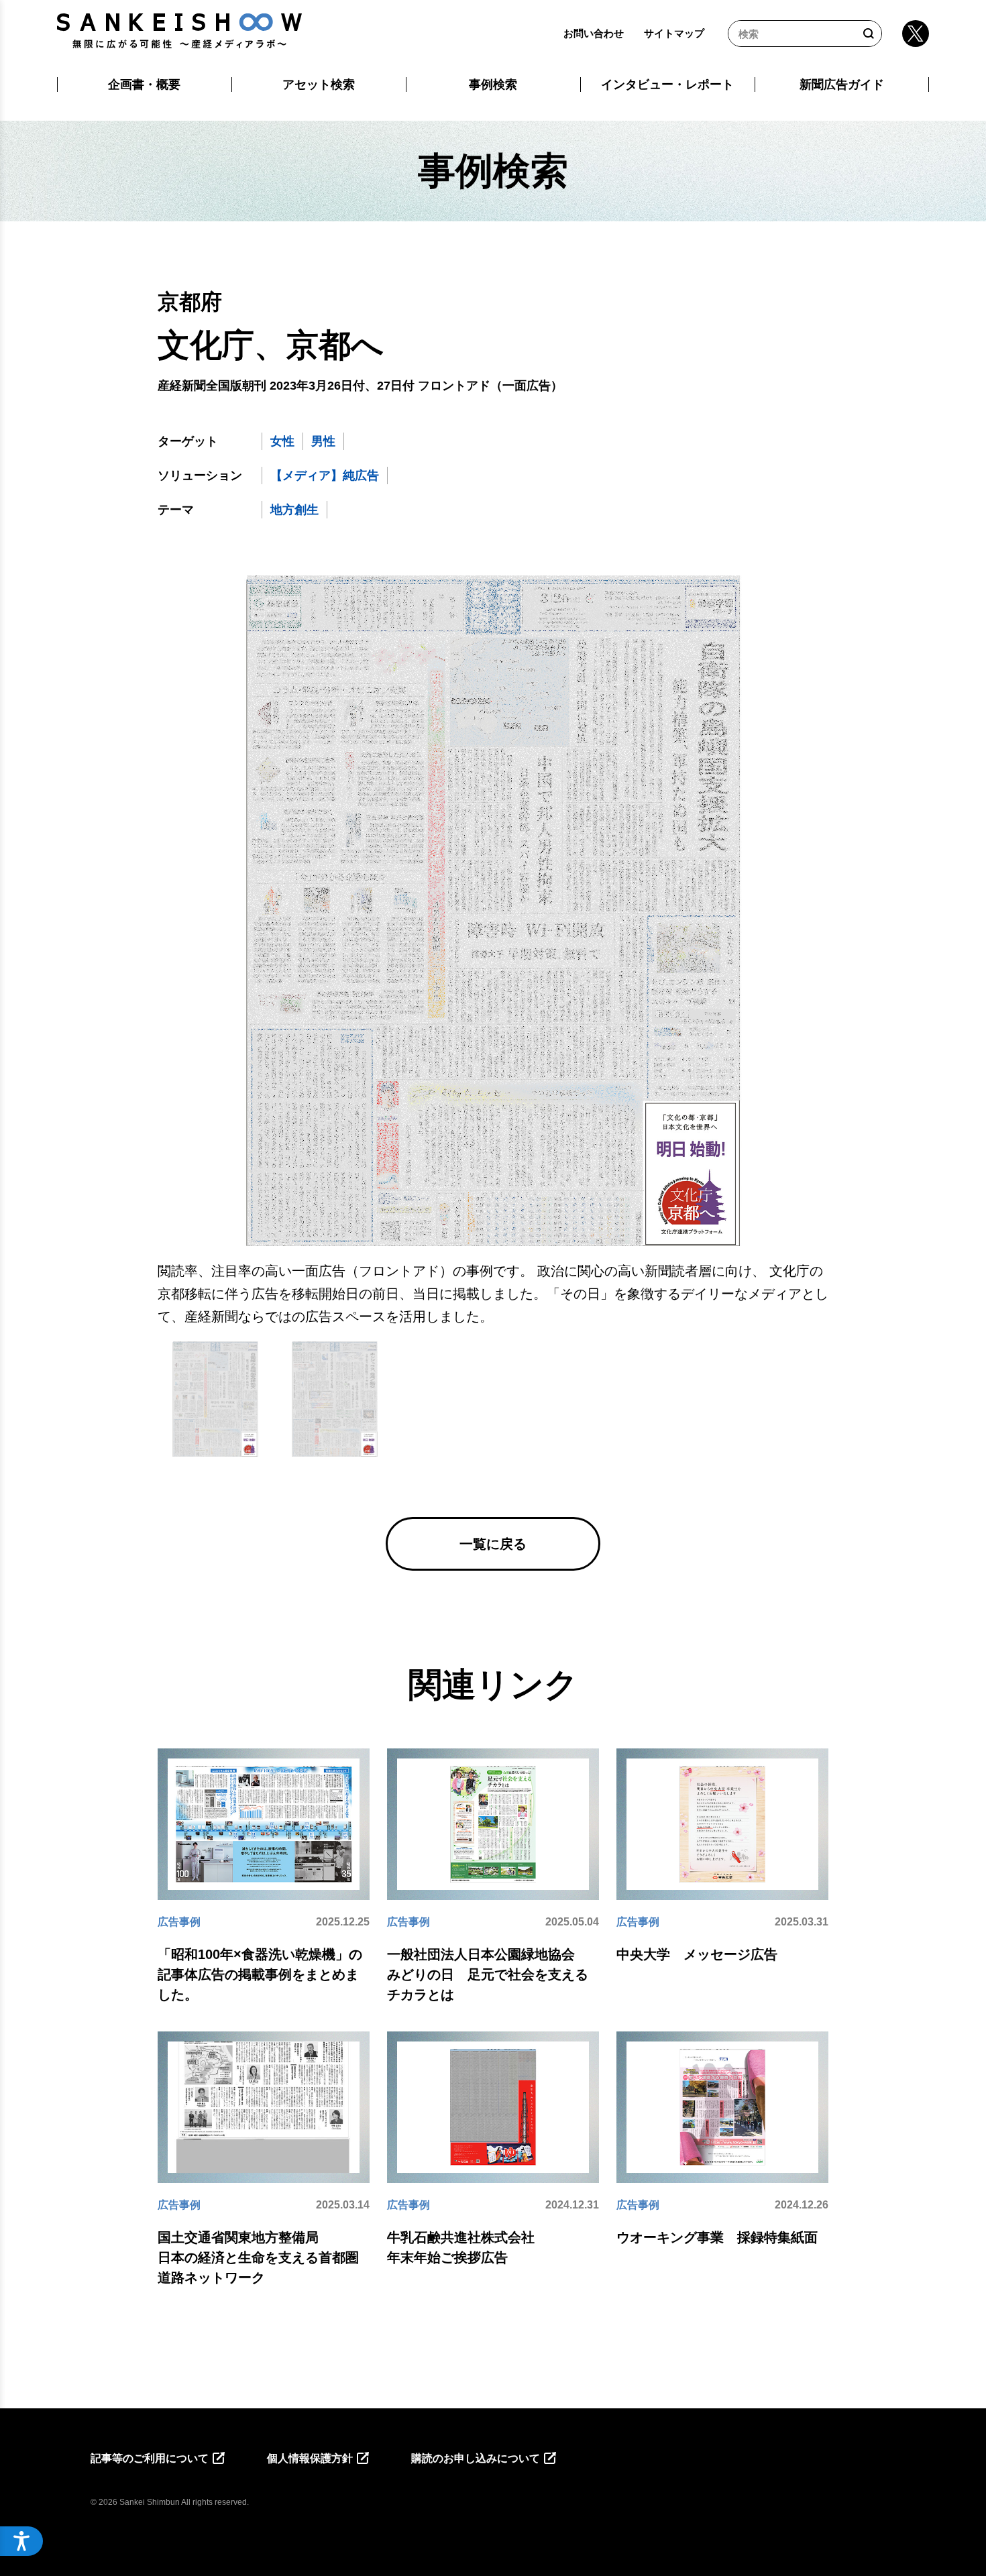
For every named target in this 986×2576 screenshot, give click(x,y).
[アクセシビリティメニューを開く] (21, 2541)
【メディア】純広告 (325, 475)
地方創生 (294, 510)
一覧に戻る (493, 1544)
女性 (282, 441)
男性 (323, 441)
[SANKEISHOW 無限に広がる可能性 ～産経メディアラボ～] (179, 31)
